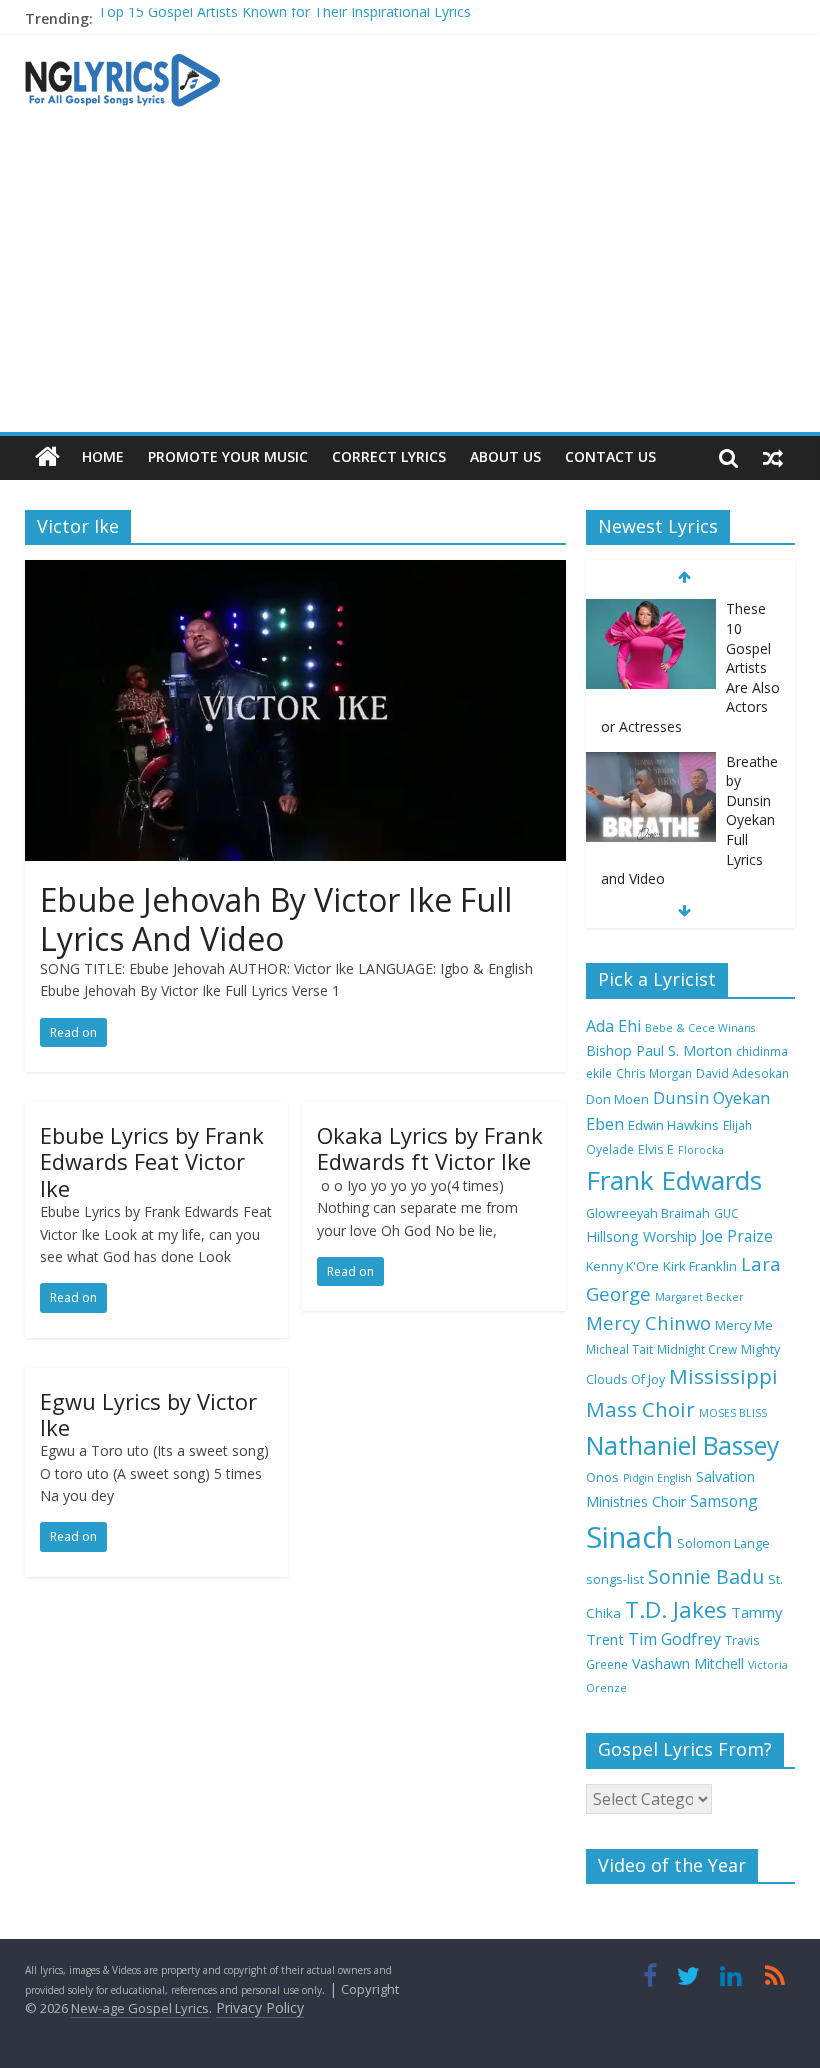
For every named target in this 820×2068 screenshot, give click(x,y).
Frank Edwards (674, 1180)
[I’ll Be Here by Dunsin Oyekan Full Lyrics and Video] (651, 816)
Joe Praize (737, 1236)
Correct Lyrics (389, 456)
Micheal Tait (619, 1349)
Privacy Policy (260, 2007)
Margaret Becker (699, 1297)
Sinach (629, 1537)
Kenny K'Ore (622, 1266)
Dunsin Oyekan (711, 1097)
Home (103, 456)
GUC (726, 1213)
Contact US (610, 456)
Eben (605, 1123)
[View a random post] (773, 457)
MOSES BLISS (733, 1413)
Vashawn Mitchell (688, 1663)
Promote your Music (228, 456)
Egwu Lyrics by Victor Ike (148, 1414)
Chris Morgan (654, 1073)
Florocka (701, 1150)
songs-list (615, 1579)
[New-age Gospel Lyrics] (47, 457)
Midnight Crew (697, 1349)
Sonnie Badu (706, 1576)
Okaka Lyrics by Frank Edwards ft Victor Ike (430, 1148)
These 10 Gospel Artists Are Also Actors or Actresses (269, 25)
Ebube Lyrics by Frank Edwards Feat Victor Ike (152, 1161)
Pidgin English (657, 1478)
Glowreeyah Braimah (648, 1213)
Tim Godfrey (674, 1639)
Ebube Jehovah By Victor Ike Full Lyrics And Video (276, 918)
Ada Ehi (613, 1026)
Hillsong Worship (641, 1236)
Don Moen (617, 1099)
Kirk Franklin (700, 1266)
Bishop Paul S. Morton (659, 1050)
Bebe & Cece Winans (700, 1028)
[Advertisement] (410, 282)
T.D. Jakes (676, 1609)
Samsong (724, 1501)
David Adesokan (742, 1073)
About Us (505, 456)
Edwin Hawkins (673, 1125)
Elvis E (656, 1149)
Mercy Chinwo (648, 1322)
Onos (602, 1477)
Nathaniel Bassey (682, 1445)
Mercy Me (744, 1325)
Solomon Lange (723, 1543)
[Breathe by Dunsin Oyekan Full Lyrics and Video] (651, 664)
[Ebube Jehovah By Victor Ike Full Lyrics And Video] (295, 572)
